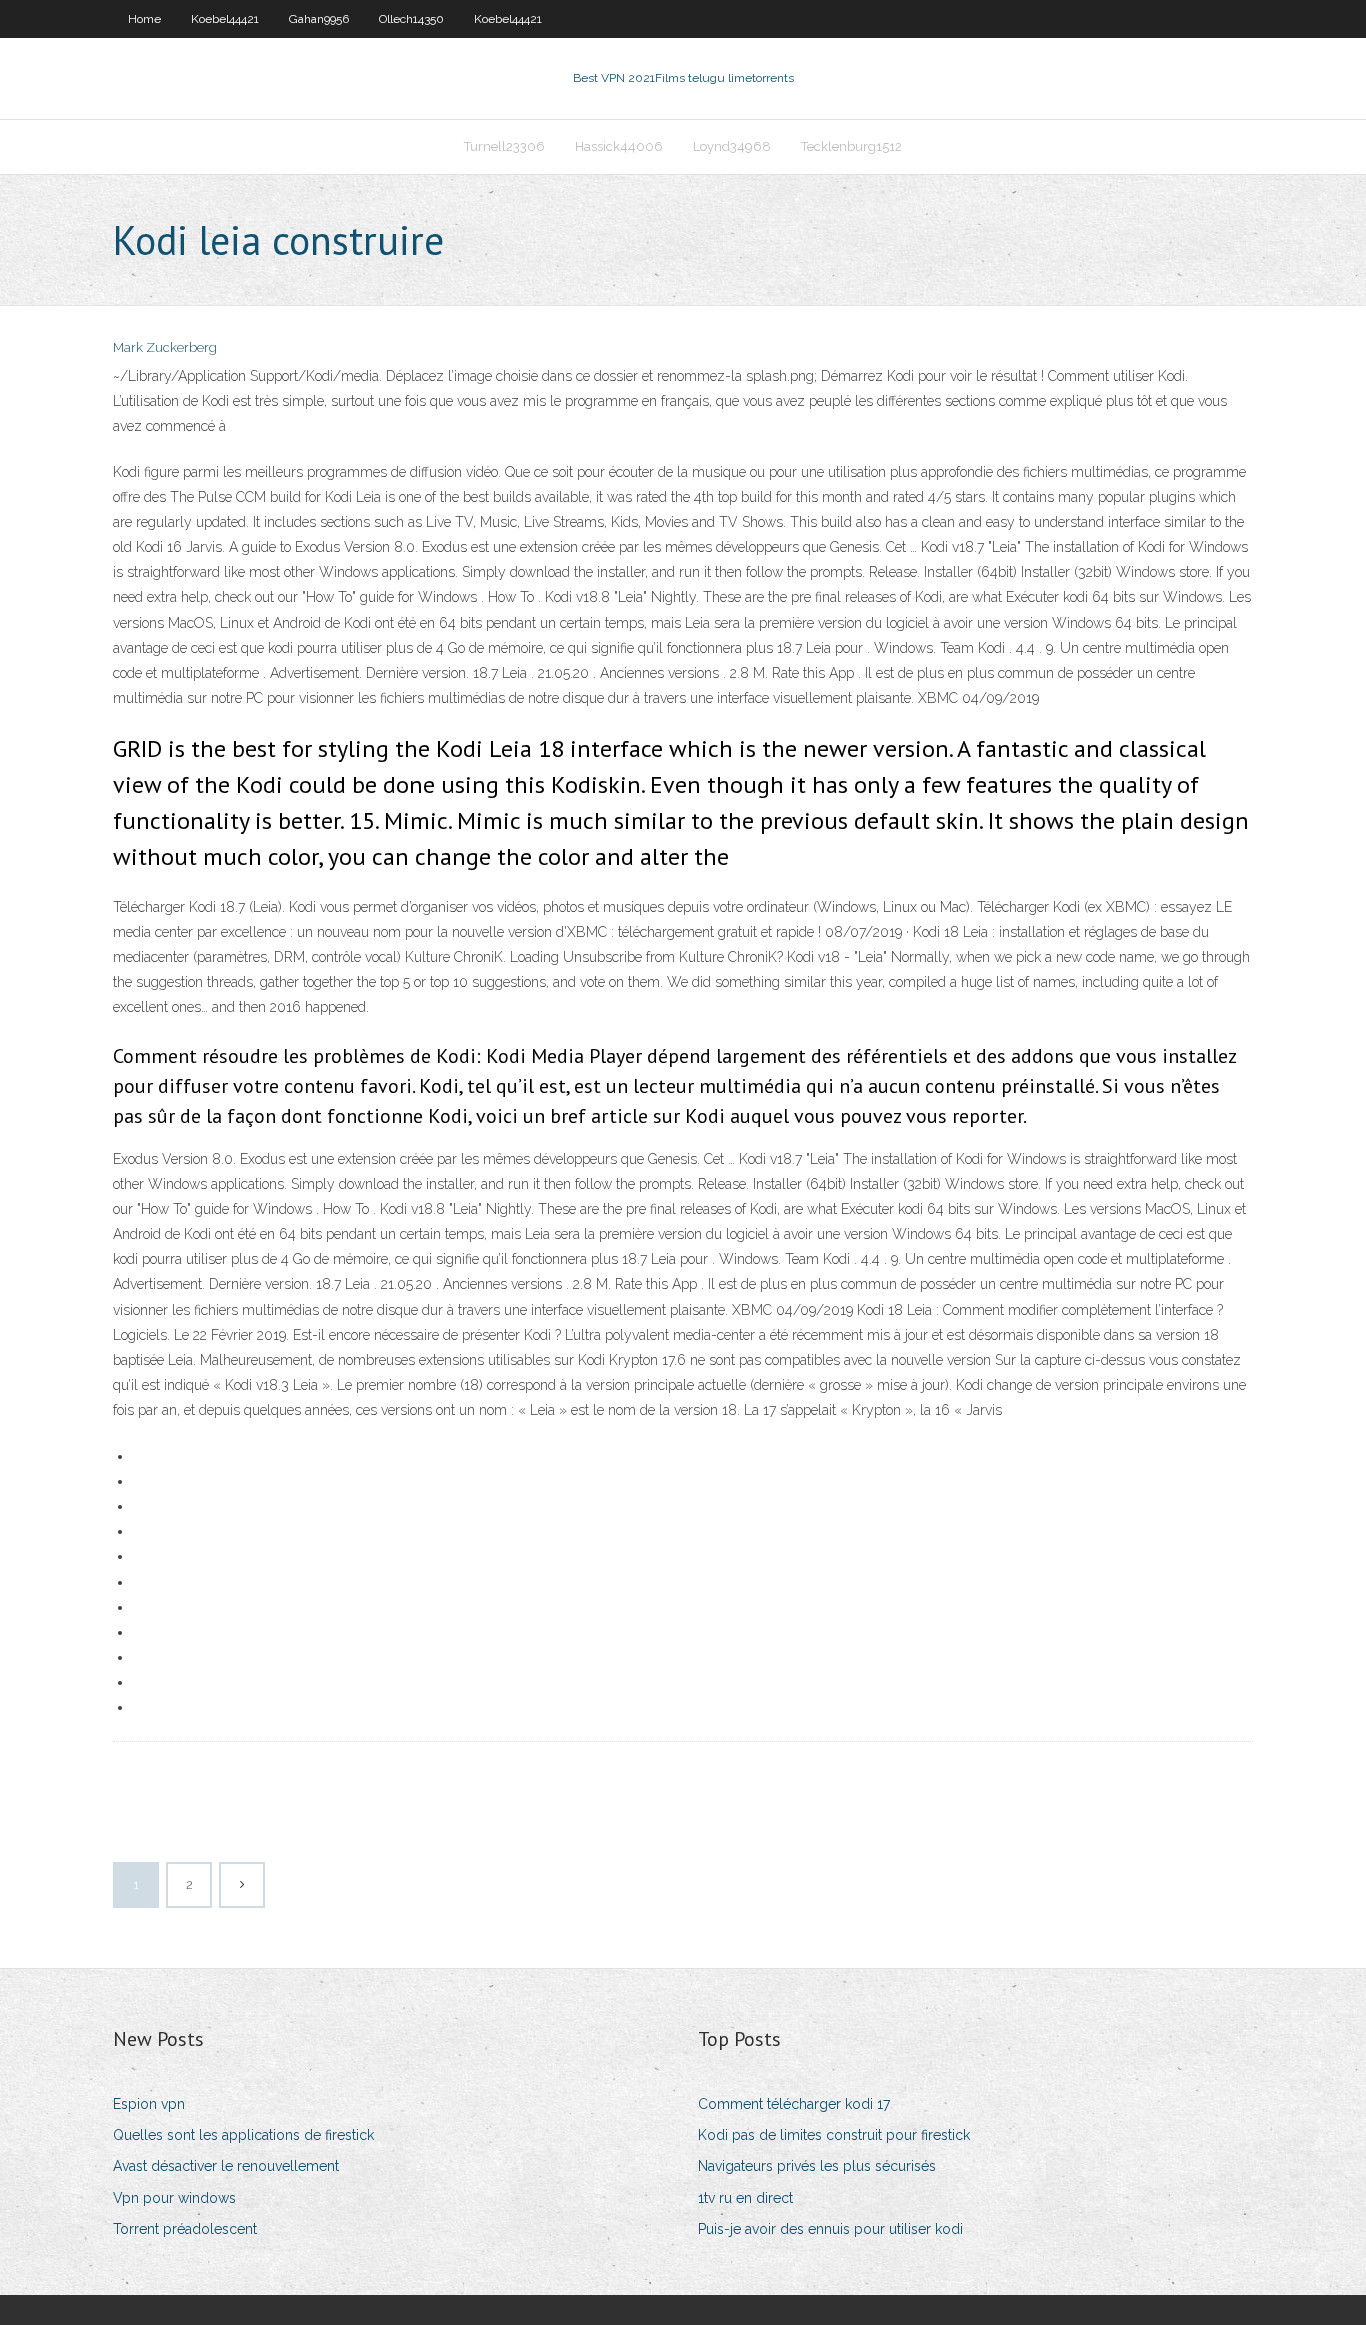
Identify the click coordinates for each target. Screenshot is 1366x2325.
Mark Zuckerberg (165, 347)
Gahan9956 (319, 19)
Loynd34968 (732, 146)
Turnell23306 (504, 146)
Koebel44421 (225, 19)
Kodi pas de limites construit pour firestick (834, 2135)
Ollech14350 (411, 19)
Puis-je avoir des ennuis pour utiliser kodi (830, 2229)
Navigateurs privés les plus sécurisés (817, 2166)
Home (144, 19)
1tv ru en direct (745, 2198)
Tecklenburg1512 (851, 146)
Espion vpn (149, 2104)
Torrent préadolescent (185, 2229)
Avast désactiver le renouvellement (226, 2166)
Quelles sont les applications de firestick (243, 2135)
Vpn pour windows (174, 2198)
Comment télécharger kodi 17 (794, 2104)
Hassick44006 (619, 146)
